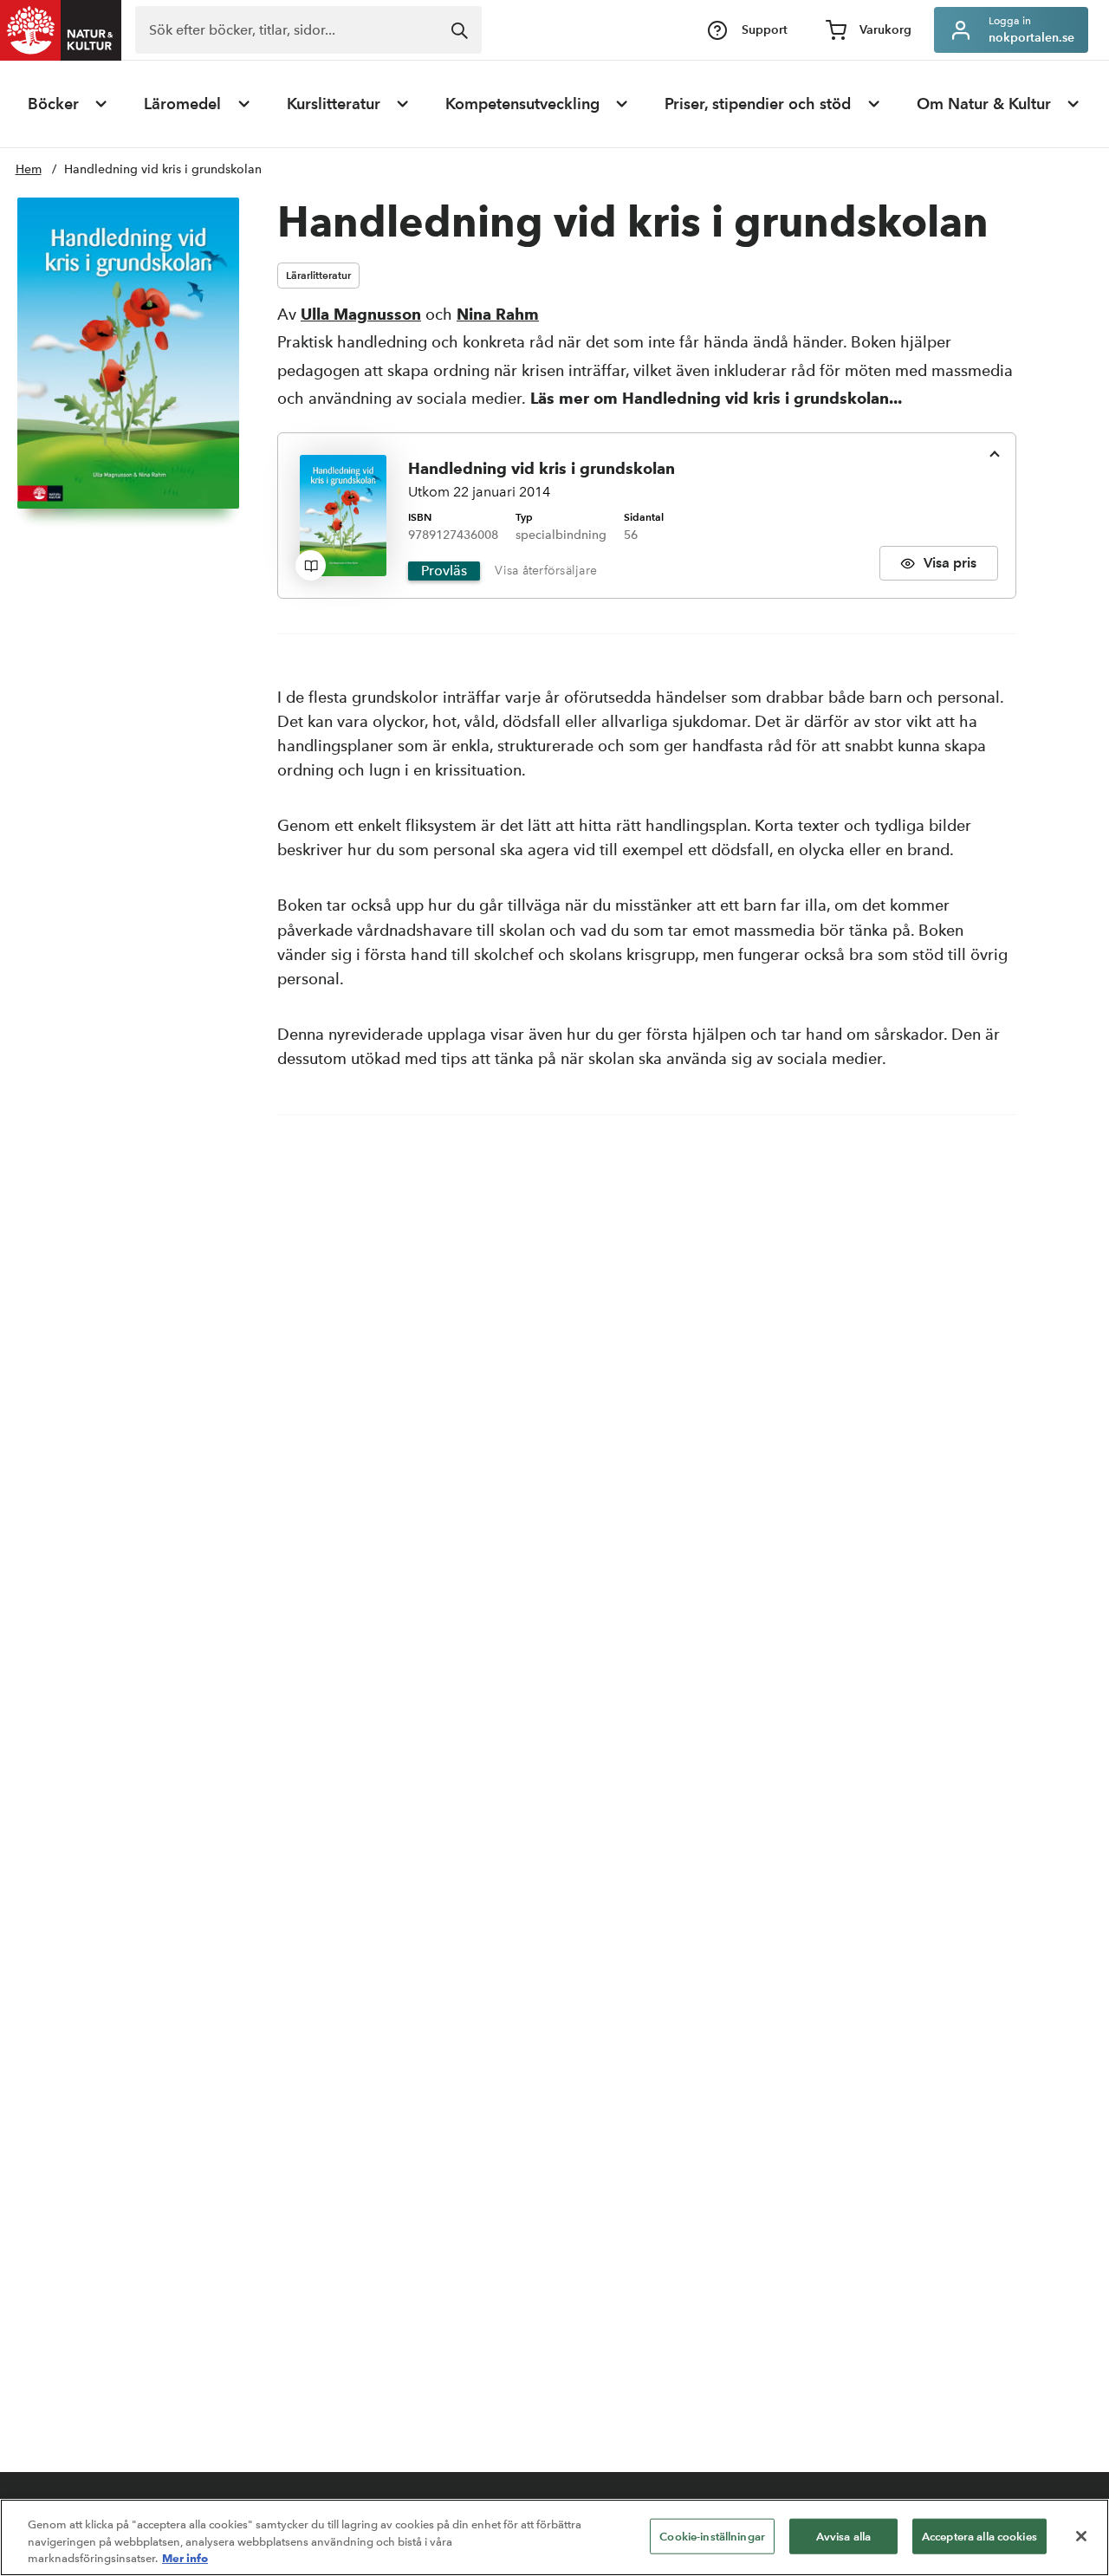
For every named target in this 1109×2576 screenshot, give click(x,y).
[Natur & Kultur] (61, 30)
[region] (554, 2537)
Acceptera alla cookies (979, 2536)
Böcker (53, 104)
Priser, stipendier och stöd (758, 104)
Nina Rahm (498, 314)
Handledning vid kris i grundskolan (163, 169)
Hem (29, 169)
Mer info (185, 2558)
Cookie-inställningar (712, 2536)
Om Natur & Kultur (984, 104)
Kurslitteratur (334, 104)
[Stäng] (1081, 2536)
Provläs (444, 571)
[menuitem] (68, 104)
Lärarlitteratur (318, 275)
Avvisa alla (843, 2536)
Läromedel (182, 104)
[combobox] (308, 30)
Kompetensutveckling (522, 104)
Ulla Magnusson (361, 314)
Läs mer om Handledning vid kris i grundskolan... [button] (716, 398)
